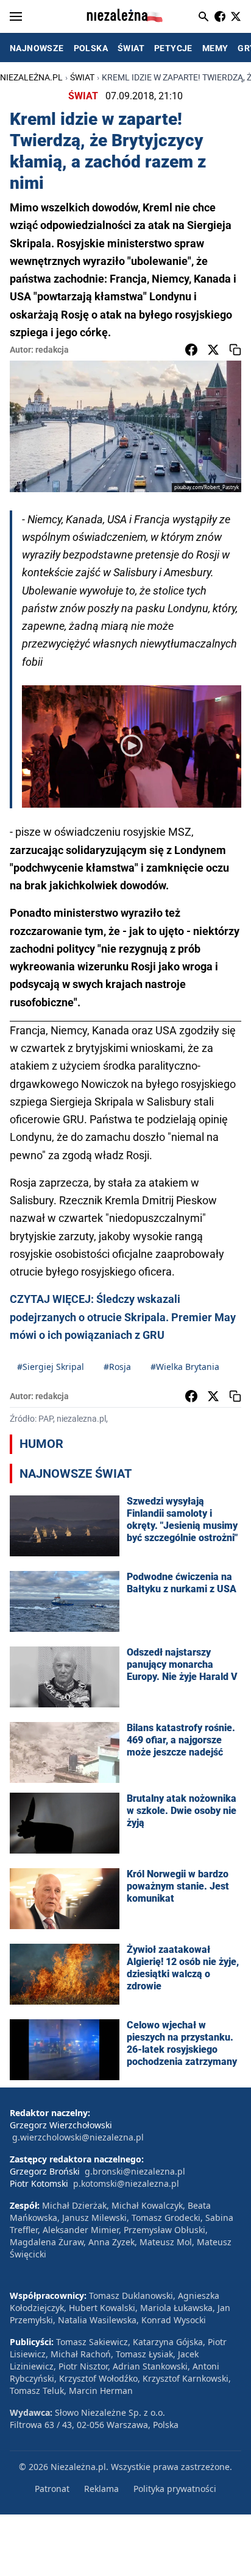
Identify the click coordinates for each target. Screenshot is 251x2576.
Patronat (52, 2489)
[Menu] (16, 16)
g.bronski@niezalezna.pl (135, 2171)
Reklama (101, 2489)
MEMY (215, 48)
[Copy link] (235, 350)
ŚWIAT (131, 48)
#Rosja (117, 1367)
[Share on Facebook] (191, 350)
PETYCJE (173, 48)
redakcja (52, 350)
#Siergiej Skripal (51, 1367)
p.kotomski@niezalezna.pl (126, 2183)
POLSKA (91, 48)
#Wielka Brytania (185, 1367)
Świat (82, 77)
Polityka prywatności (175, 2489)
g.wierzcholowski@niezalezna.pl (78, 2137)
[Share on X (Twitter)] (213, 350)
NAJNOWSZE (37, 48)
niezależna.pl (31, 77)
